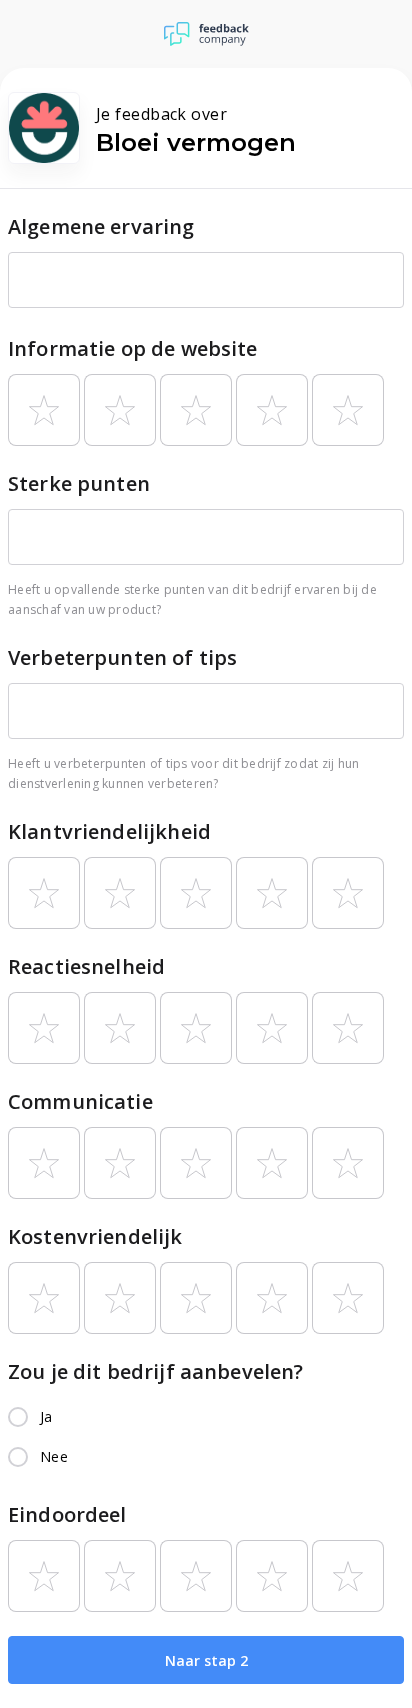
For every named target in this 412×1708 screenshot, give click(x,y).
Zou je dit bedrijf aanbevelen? (156, 1371)
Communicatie (80, 1101)
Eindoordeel (67, 1514)
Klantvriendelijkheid (109, 831)
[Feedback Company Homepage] (206, 34)
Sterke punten (79, 483)
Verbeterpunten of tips (122, 657)
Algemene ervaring (101, 226)
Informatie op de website (133, 348)
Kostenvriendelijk (95, 1236)
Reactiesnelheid (86, 966)
